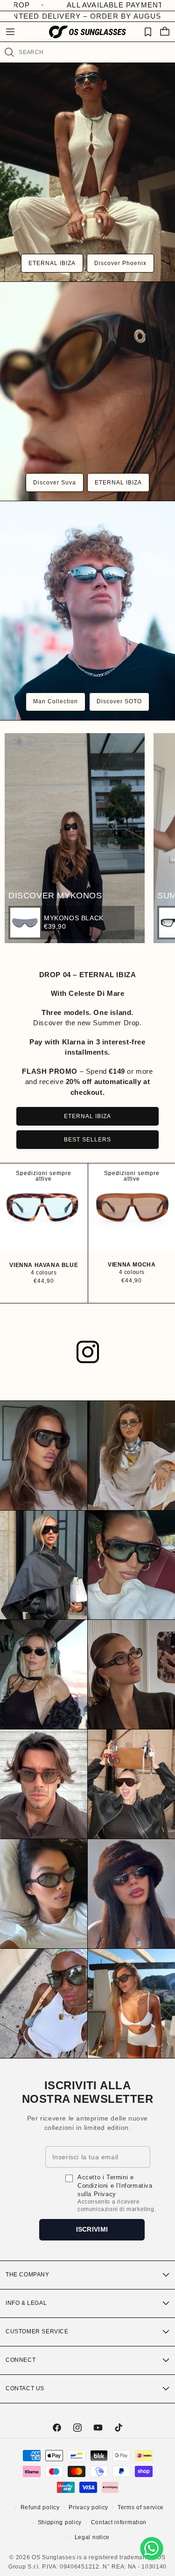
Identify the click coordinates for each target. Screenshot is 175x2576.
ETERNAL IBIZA (52, 263)
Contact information (119, 2522)
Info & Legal (26, 2303)
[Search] (9, 52)
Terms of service (141, 2507)
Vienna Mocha (132, 1265)
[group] (71, 923)
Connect (21, 2360)
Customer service (37, 2331)
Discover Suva (55, 483)
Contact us (25, 2388)
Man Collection (56, 701)
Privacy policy (88, 2507)
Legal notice (92, 2537)
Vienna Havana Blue (44, 1265)
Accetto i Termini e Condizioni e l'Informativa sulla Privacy (115, 2186)
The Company (28, 2275)
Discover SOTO (119, 701)
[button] (10, 32)
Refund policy (40, 2507)
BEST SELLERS (87, 1140)
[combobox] (93, 52)
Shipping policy (60, 2522)
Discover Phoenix (120, 263)
